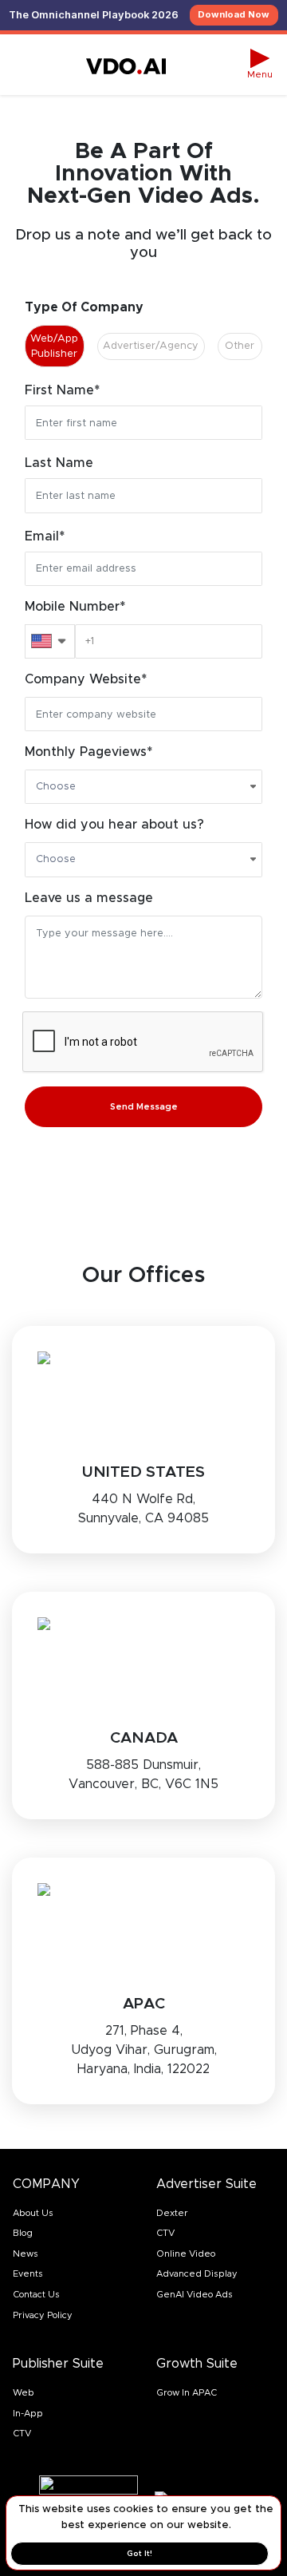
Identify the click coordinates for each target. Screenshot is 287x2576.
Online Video (186, 2254)
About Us (33, 2213)
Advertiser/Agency (151, 346)
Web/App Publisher (54, 346)
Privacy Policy (43, 2315)
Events (28, 2273)
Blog (23, 2233)
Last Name (59, 462)
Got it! (140, 2553)
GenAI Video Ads (195, 2294)
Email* (45, 536)
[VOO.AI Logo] (126, 65)
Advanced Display (197, 2273)
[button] (260, 65)
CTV (165, 2233)
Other (240, 346)
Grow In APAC (187, 2392)
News (26, 2254)
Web (24, 2392)
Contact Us (36, 2294)
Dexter (172, 2213)
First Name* (62, 390)
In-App (28, 2413)
